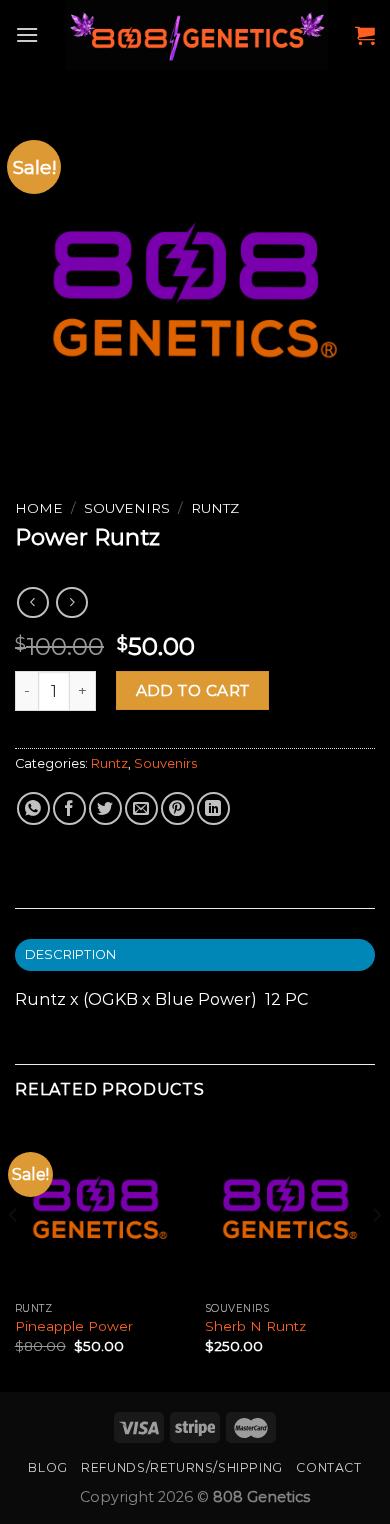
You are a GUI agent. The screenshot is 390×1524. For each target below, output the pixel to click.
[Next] (376, 1255)
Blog (47, 1467)
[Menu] (27, 34)
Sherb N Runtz (255, 1326)
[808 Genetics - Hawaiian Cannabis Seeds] (197, 35)
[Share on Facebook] (69, 808)
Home (39, 508)
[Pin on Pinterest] (177, 808)
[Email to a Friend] (141, 808)
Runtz (215, 508)
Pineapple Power (74, 1326)
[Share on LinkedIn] (213, 808)
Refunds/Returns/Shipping (182, 1467)
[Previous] (14, 1255)
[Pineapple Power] (100, 1207)
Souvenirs (127, 508)
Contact (328, 1467)
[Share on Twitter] (105, 808)
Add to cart (193, 690)
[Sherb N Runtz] (290, 1207)
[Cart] (365, 35)
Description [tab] (71, 954)
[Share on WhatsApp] (33, 808)
